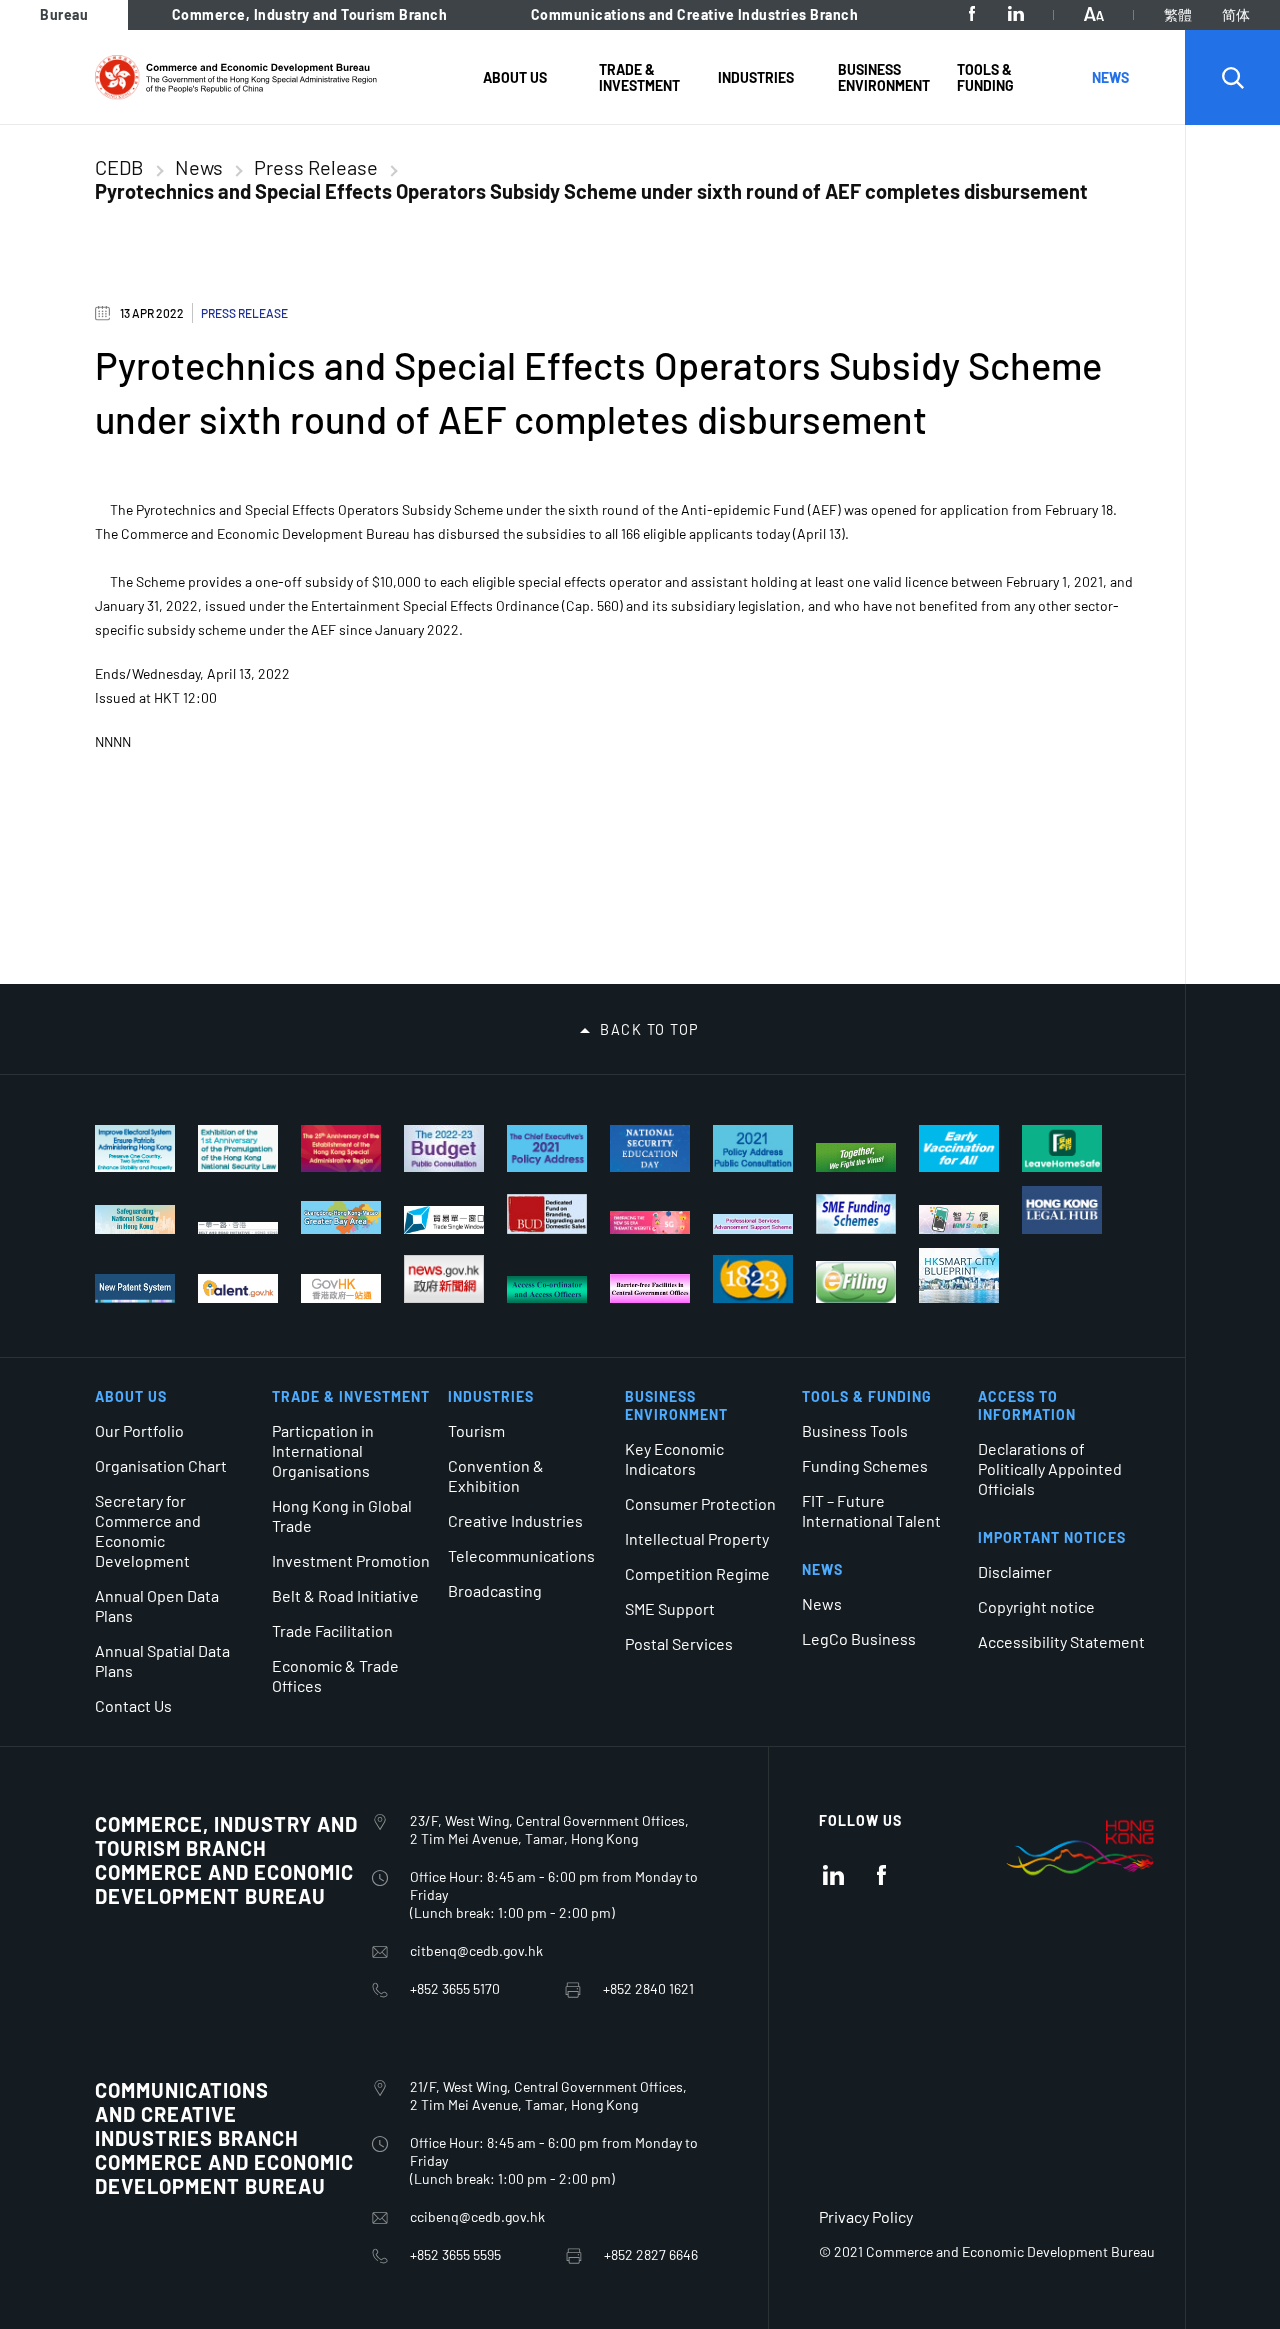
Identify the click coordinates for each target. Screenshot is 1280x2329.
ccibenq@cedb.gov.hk (477, 2216)
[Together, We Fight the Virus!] (856, 1157)
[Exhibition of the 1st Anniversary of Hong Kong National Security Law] (238, 1148)
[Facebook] (972, 14)
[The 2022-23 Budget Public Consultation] (444, 1148)
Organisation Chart (161, 1465)
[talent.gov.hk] (238, 1288)
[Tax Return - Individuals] (856, 1282)
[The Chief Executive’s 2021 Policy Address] (547, 1148)
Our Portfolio (139, 1430)
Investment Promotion (351, 1560)
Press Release (316, 167)
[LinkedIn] (1016, 14)
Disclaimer (1015, 1571)
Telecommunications (521, 1555)
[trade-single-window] (444, 1220)
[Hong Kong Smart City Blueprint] (959, 1275)
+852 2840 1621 (648, 1988)
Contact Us (133, 1705)
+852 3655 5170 (455, 1988)
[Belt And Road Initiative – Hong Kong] (238, 1228)
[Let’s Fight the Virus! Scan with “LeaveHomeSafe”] (1062, 1148)
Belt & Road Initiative (345, 1595)
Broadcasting (495, 1590)
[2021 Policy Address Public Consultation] (753, 1148)
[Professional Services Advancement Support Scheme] (753, 1224)
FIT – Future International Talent (871, 1510)
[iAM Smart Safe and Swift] (959, 1219)
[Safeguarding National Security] (135, 1219)
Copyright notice (1036, 1606)
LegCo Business (859, 1638)
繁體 (1178, 14)
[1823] (753, 1279)
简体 (1236, 14)
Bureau (64, 14)
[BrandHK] (1080, 1876)
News (199, 167)
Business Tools (855, 1430)
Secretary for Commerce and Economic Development (148, 1530)
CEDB (119, 167)
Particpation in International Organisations (323, 1450)
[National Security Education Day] (650, 1148)
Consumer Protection (700, 1503)
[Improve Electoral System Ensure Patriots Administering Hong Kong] (135, 1148)
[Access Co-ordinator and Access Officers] (547, 1289)
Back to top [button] (650, 1030)
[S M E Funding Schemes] (856, 1214)
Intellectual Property (697, 1538)
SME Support (670, 1608)
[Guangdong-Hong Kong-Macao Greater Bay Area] (341, 1217)
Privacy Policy (866, 2216)
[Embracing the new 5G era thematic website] (650, 1222)
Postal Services (679, 1643)
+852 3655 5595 (455, 2254)
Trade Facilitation (332, 1630)
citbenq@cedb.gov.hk (476, 1950)
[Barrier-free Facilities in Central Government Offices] (650, 1288)
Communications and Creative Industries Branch (695, 14)
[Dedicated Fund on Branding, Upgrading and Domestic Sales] (547, 1214)
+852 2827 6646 (651, 2254)
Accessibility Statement (1061, 1641)
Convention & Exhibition (496, 1475)
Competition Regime (697, 1573)
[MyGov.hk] (341, 1288)
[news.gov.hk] (444, 1279)
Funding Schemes (865, 1465)
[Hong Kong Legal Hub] (1062, 1210)
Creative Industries (515, 1520)
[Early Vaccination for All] (959, 1148)
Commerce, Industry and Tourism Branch (310, 14)
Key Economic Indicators (674, 1458)
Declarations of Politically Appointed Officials (1050, 1468)
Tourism (476, 1430)
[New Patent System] (135, 1288)
